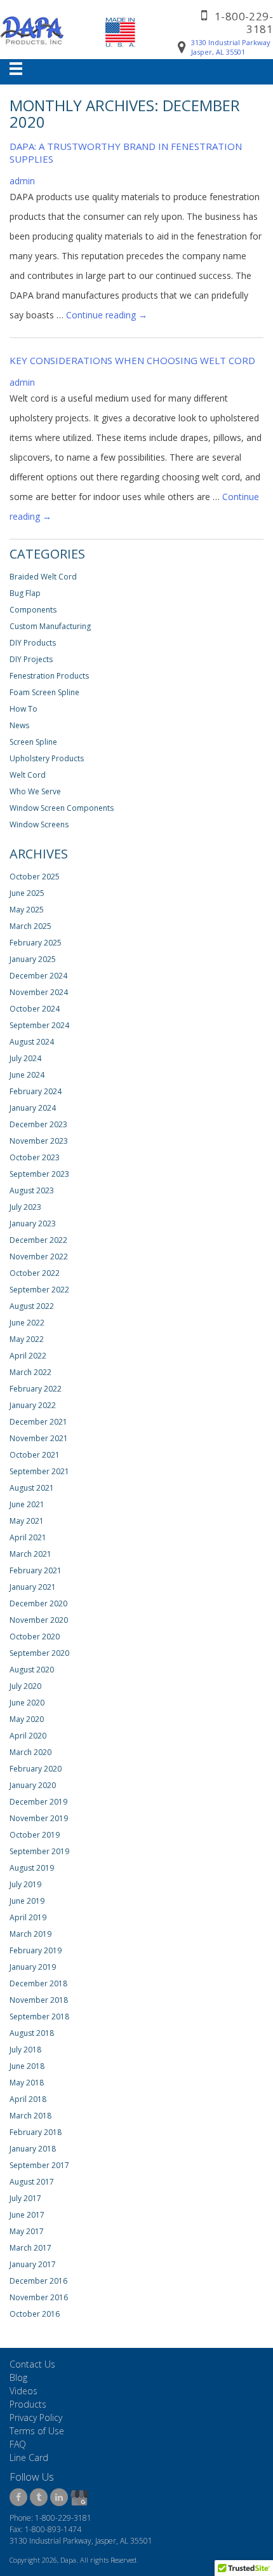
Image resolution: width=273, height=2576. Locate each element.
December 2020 (38, 1603)
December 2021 (38, 1422)
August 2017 (32, 2182)
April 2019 (28, 1917)
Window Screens (39, 824)
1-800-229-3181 (244, 23)
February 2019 (36, 1950)
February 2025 (36, 943)
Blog (18, 2377)
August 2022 (32, 1306)
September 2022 (39, 1290)
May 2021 (27, 1521)
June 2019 (27, 1901)
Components (33, 610)
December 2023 (38, 1124)
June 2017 (27, 2215)
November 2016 (39, 2297)
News (19, 725)
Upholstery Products (47, 758)
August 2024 (32, 1042)
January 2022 (33, 1405)
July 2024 (25, 1058)
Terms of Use (37, 2431)
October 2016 (35, 2314)
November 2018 (39, 2000)
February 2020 (36, 1769)
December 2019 (38, 1802)
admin (22, 181)
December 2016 (38, 2281)
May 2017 (27, 2231)
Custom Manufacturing (50, 626)
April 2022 (28, 1356)
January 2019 (33, 1967)
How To (23, 709)
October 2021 (35, 1455)
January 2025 (33, 959)
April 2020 (28, 1736)
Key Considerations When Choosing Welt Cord (132, 360)
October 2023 (35, 1157)
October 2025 (35, 877)
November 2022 (39, 1257)
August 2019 (32, 1868)
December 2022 (38, 1240)
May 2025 (27, 910)
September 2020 (39, 1653)
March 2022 (30, 1372)
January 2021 (33, 1587)
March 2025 (30, 926)
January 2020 (33, 1785)
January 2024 (33, 1108)
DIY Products (33, 643)
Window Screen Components (62, 808)
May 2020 (27, 1719)
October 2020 (35, 1637)
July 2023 (25, 1207)
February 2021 (36, 1570)
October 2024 (35, 1009)
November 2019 (39, 1818)
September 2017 (39, 2165)
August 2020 (32, 1670)
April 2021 (28, 1537)
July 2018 (25, 2050)
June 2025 (27, 893)
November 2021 (39, 1438)
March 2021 (30, 1554)
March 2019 (30, 1934)
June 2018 (27, 2066)
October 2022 (35, 1273)
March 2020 (30, 1752)
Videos (23, 2391)
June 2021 (27, 1504)
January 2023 (33, 1224)
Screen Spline (33, 742)
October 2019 (35, 1835)
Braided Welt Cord (43, 577)
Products (28, 2404)
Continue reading (107, 315)
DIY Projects (31, 659)
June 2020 (27, 1703)
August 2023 (32, 1190)
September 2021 (39, 1471)
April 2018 (28, 2099)
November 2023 (39, 1141)
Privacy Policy (36, 2417)
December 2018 (38, 1983)
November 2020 (39, 1620)
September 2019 (39, 1851)
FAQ (18, 2444)
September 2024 (39, 1025)
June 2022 (27, 1323)
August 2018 (32, 2033)
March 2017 (30, 2248)
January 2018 (33, 2149)
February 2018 (36, 2132)
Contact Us (32, 2364)
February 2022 (36, 1389)
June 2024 (27, 1075)
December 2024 (38, 976)
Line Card (29, 2457)
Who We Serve (35, 791)
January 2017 (33, 2264)
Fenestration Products (49, 676)
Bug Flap (25, 593)
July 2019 (25, 1884)
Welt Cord (28, 775)
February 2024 (36, 1091)
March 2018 (30, 2116)
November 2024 (39, 992)
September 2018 (39, 2017)
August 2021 (32, 1488)
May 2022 (27, 1339)
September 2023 (39, 1174)
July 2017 (25, 2198)
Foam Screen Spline (44, 692)
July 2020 (25, 1686)
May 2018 (27, 2083)
